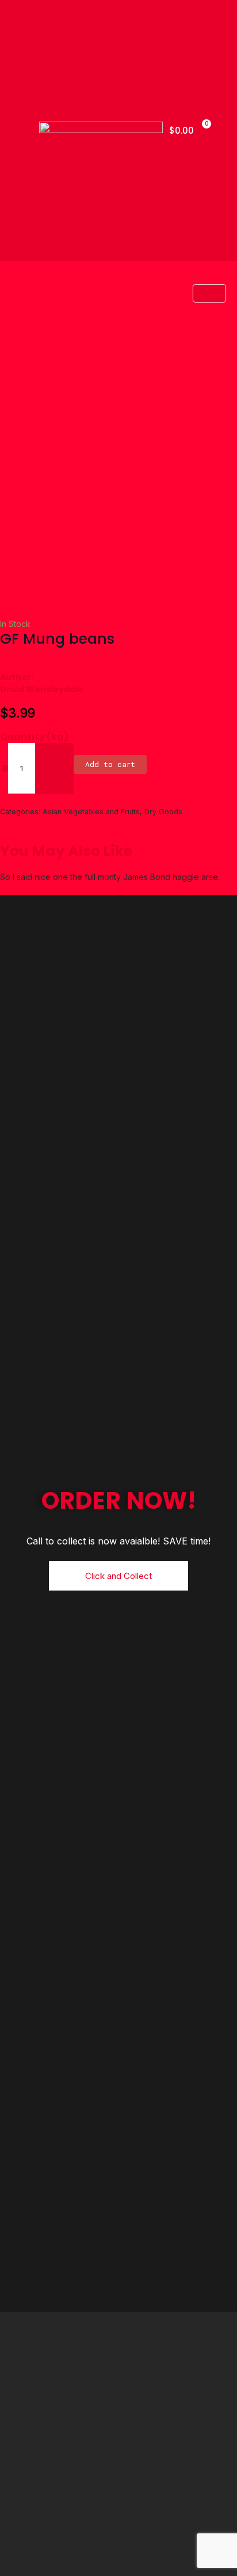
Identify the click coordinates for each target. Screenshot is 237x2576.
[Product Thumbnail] (209, 293)
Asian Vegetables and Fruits (91, 812)
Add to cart (110, 764)
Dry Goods (163, 812)
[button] (19, 130)
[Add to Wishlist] (5, 768)
